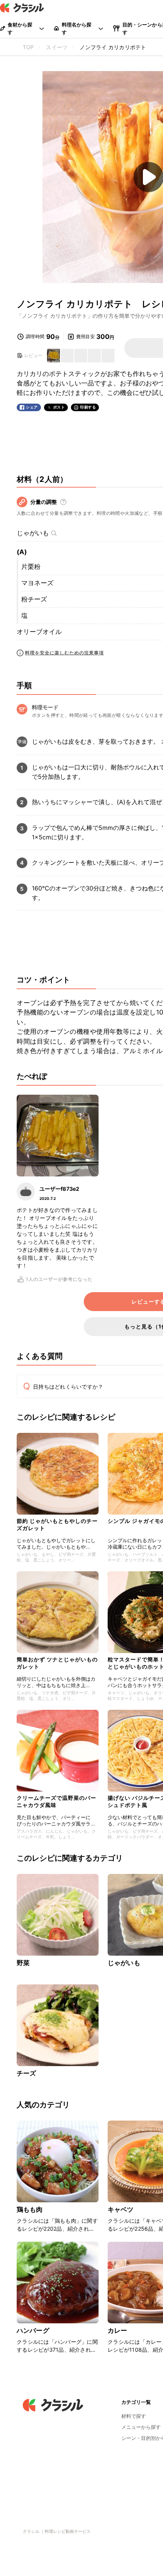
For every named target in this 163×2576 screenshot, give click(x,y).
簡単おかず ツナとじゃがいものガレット (57, 1663)
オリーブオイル (39, 632)
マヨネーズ (37, 583)
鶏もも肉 (30, 2209)
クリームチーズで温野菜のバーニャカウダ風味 (56, 1801)
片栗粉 (31, 567)
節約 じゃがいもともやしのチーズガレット (57, 1524)
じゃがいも (33, 533)
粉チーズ (34, 599)
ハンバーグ (33, 2331)
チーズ (26, 2073)
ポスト (59, 407)
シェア (32, 407)
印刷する (88, 407)
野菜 (23, 1963)
